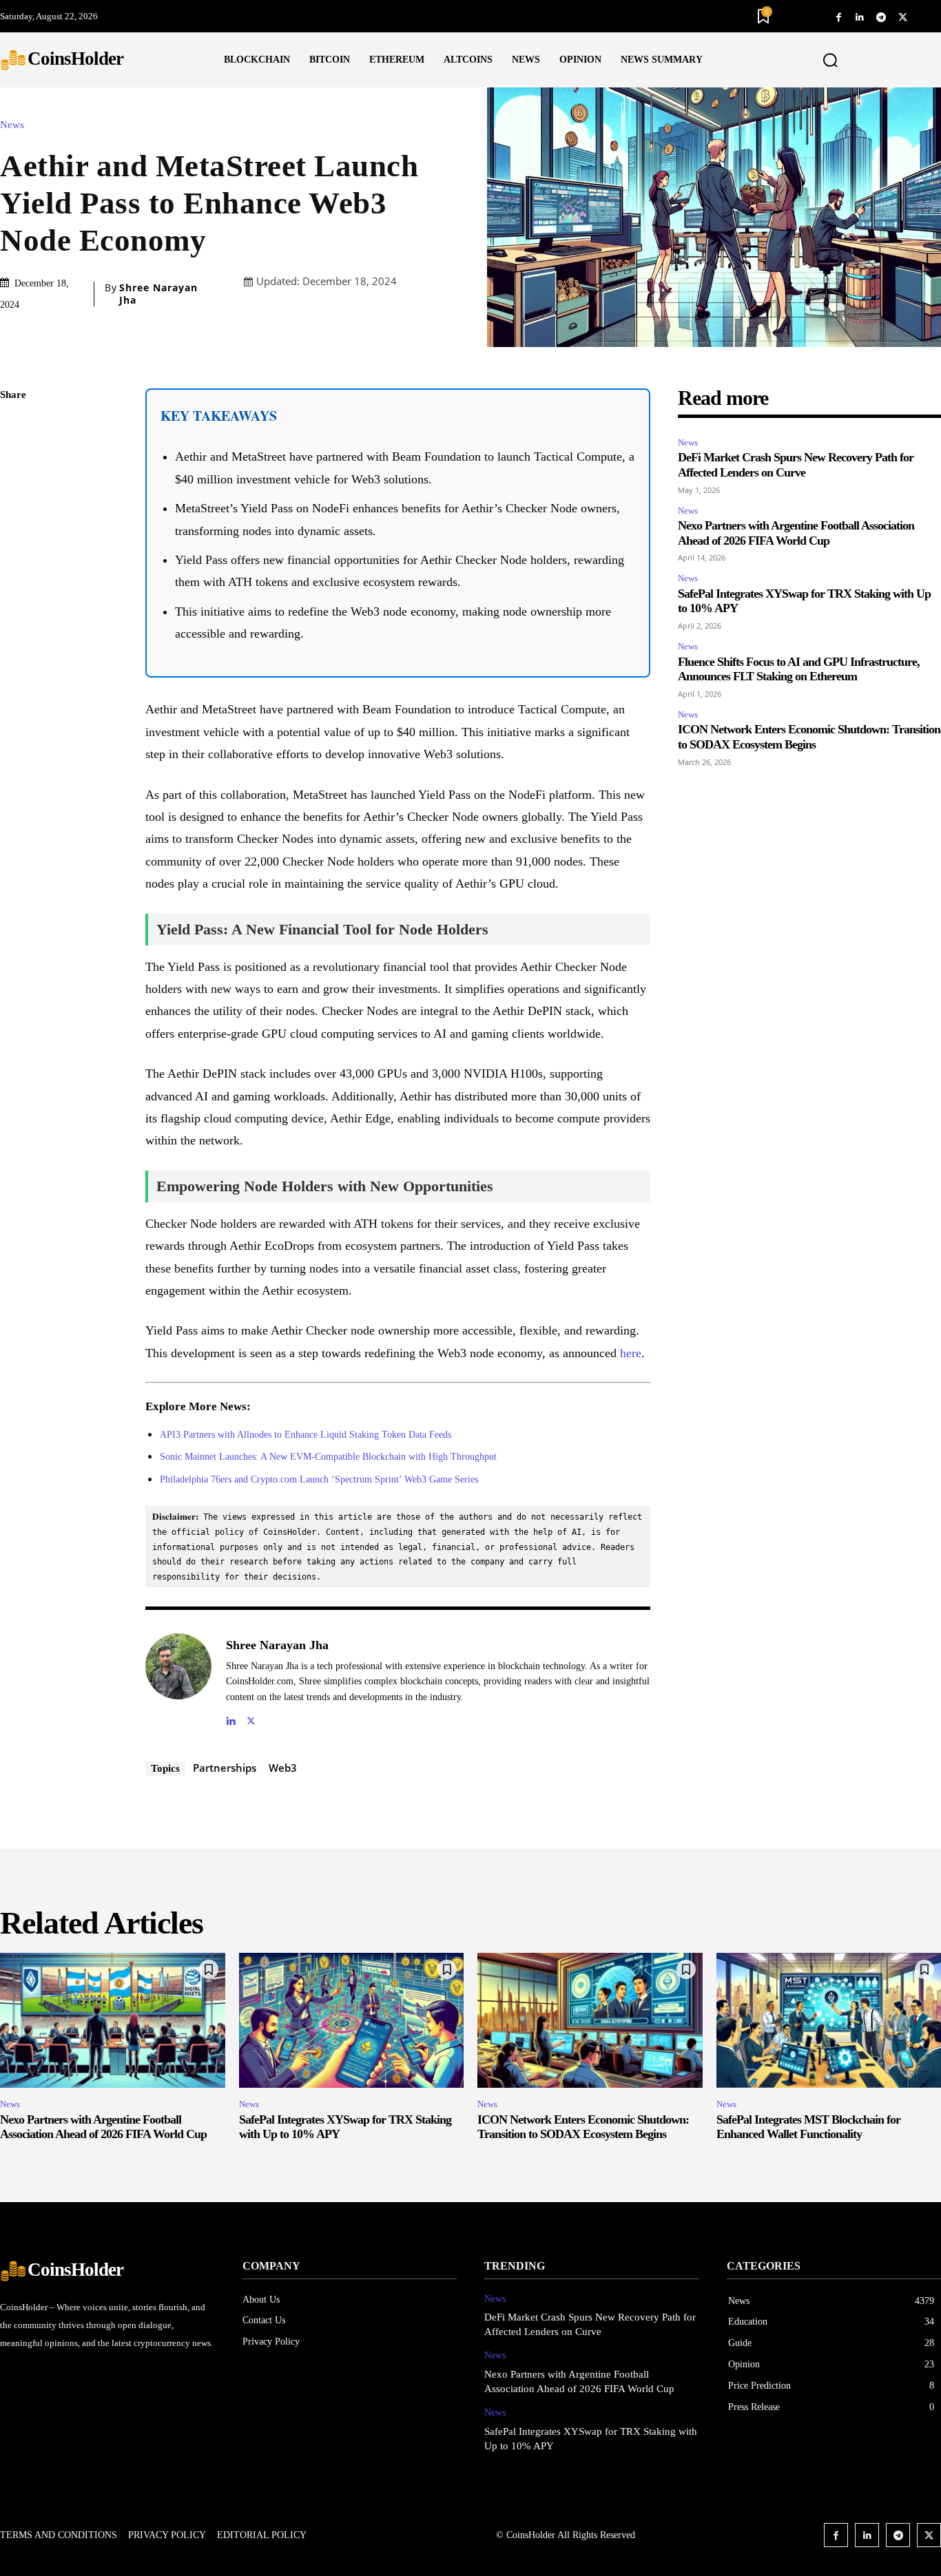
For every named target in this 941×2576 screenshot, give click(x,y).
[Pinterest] (14, 493)
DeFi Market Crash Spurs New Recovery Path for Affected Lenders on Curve (796, 465)
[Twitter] (903, 16)
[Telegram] (881, 16)
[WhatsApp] (14, 525)
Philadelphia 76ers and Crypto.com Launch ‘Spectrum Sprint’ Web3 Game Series (319, 1479)
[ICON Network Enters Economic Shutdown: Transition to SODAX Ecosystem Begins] (590, 2020)
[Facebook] (839, 16)
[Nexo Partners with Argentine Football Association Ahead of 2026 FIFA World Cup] (113, 2020)
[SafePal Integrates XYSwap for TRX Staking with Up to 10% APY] (352, 2020)
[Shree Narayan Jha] (178, 1680)
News (12, 125)
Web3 (283, 1768)
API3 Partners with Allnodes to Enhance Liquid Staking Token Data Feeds (306, 1435)
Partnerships (225, 1768)
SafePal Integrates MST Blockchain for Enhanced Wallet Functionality (808, 2127)
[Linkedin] (860, 16)
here (631, 1353)
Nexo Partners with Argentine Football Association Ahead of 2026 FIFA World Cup (103, 2127)
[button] (830, 61)
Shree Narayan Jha (158, 294)
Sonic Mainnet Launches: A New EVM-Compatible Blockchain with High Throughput (328, 1457)
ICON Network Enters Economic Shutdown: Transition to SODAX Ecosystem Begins (809, 737)
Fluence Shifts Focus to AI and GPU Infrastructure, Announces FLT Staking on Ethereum (799, 669)
